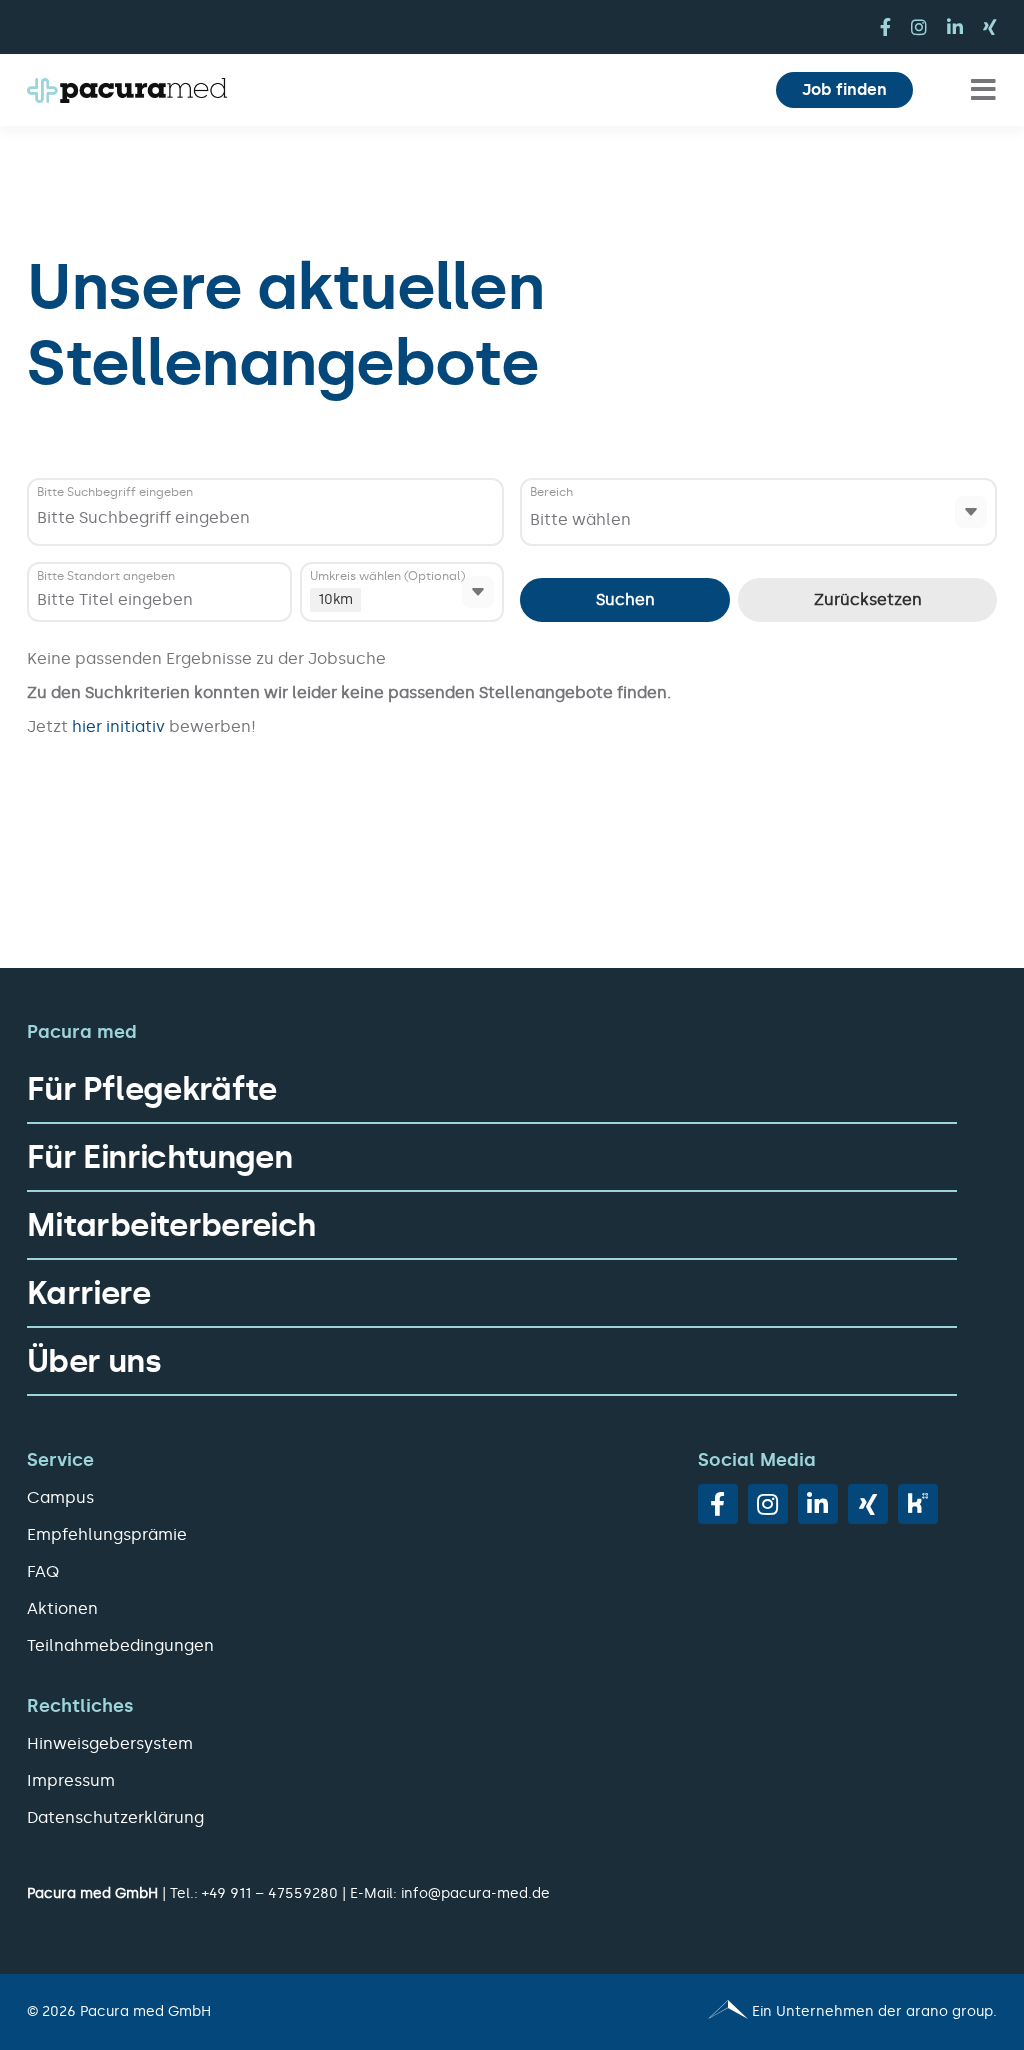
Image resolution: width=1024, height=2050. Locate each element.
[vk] (918, 1504)
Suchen (625, 599)
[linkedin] (955, 27)
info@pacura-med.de (475, 1893)
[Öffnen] (971, 512)
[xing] (990, 27)
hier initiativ (120, 726)
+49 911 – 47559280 (270, 1893)
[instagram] (919, 27)
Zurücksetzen (868, 599)
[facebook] (885, 27)
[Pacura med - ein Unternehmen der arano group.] (763, 2012)
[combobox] (268, 517)
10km (335, 599)
